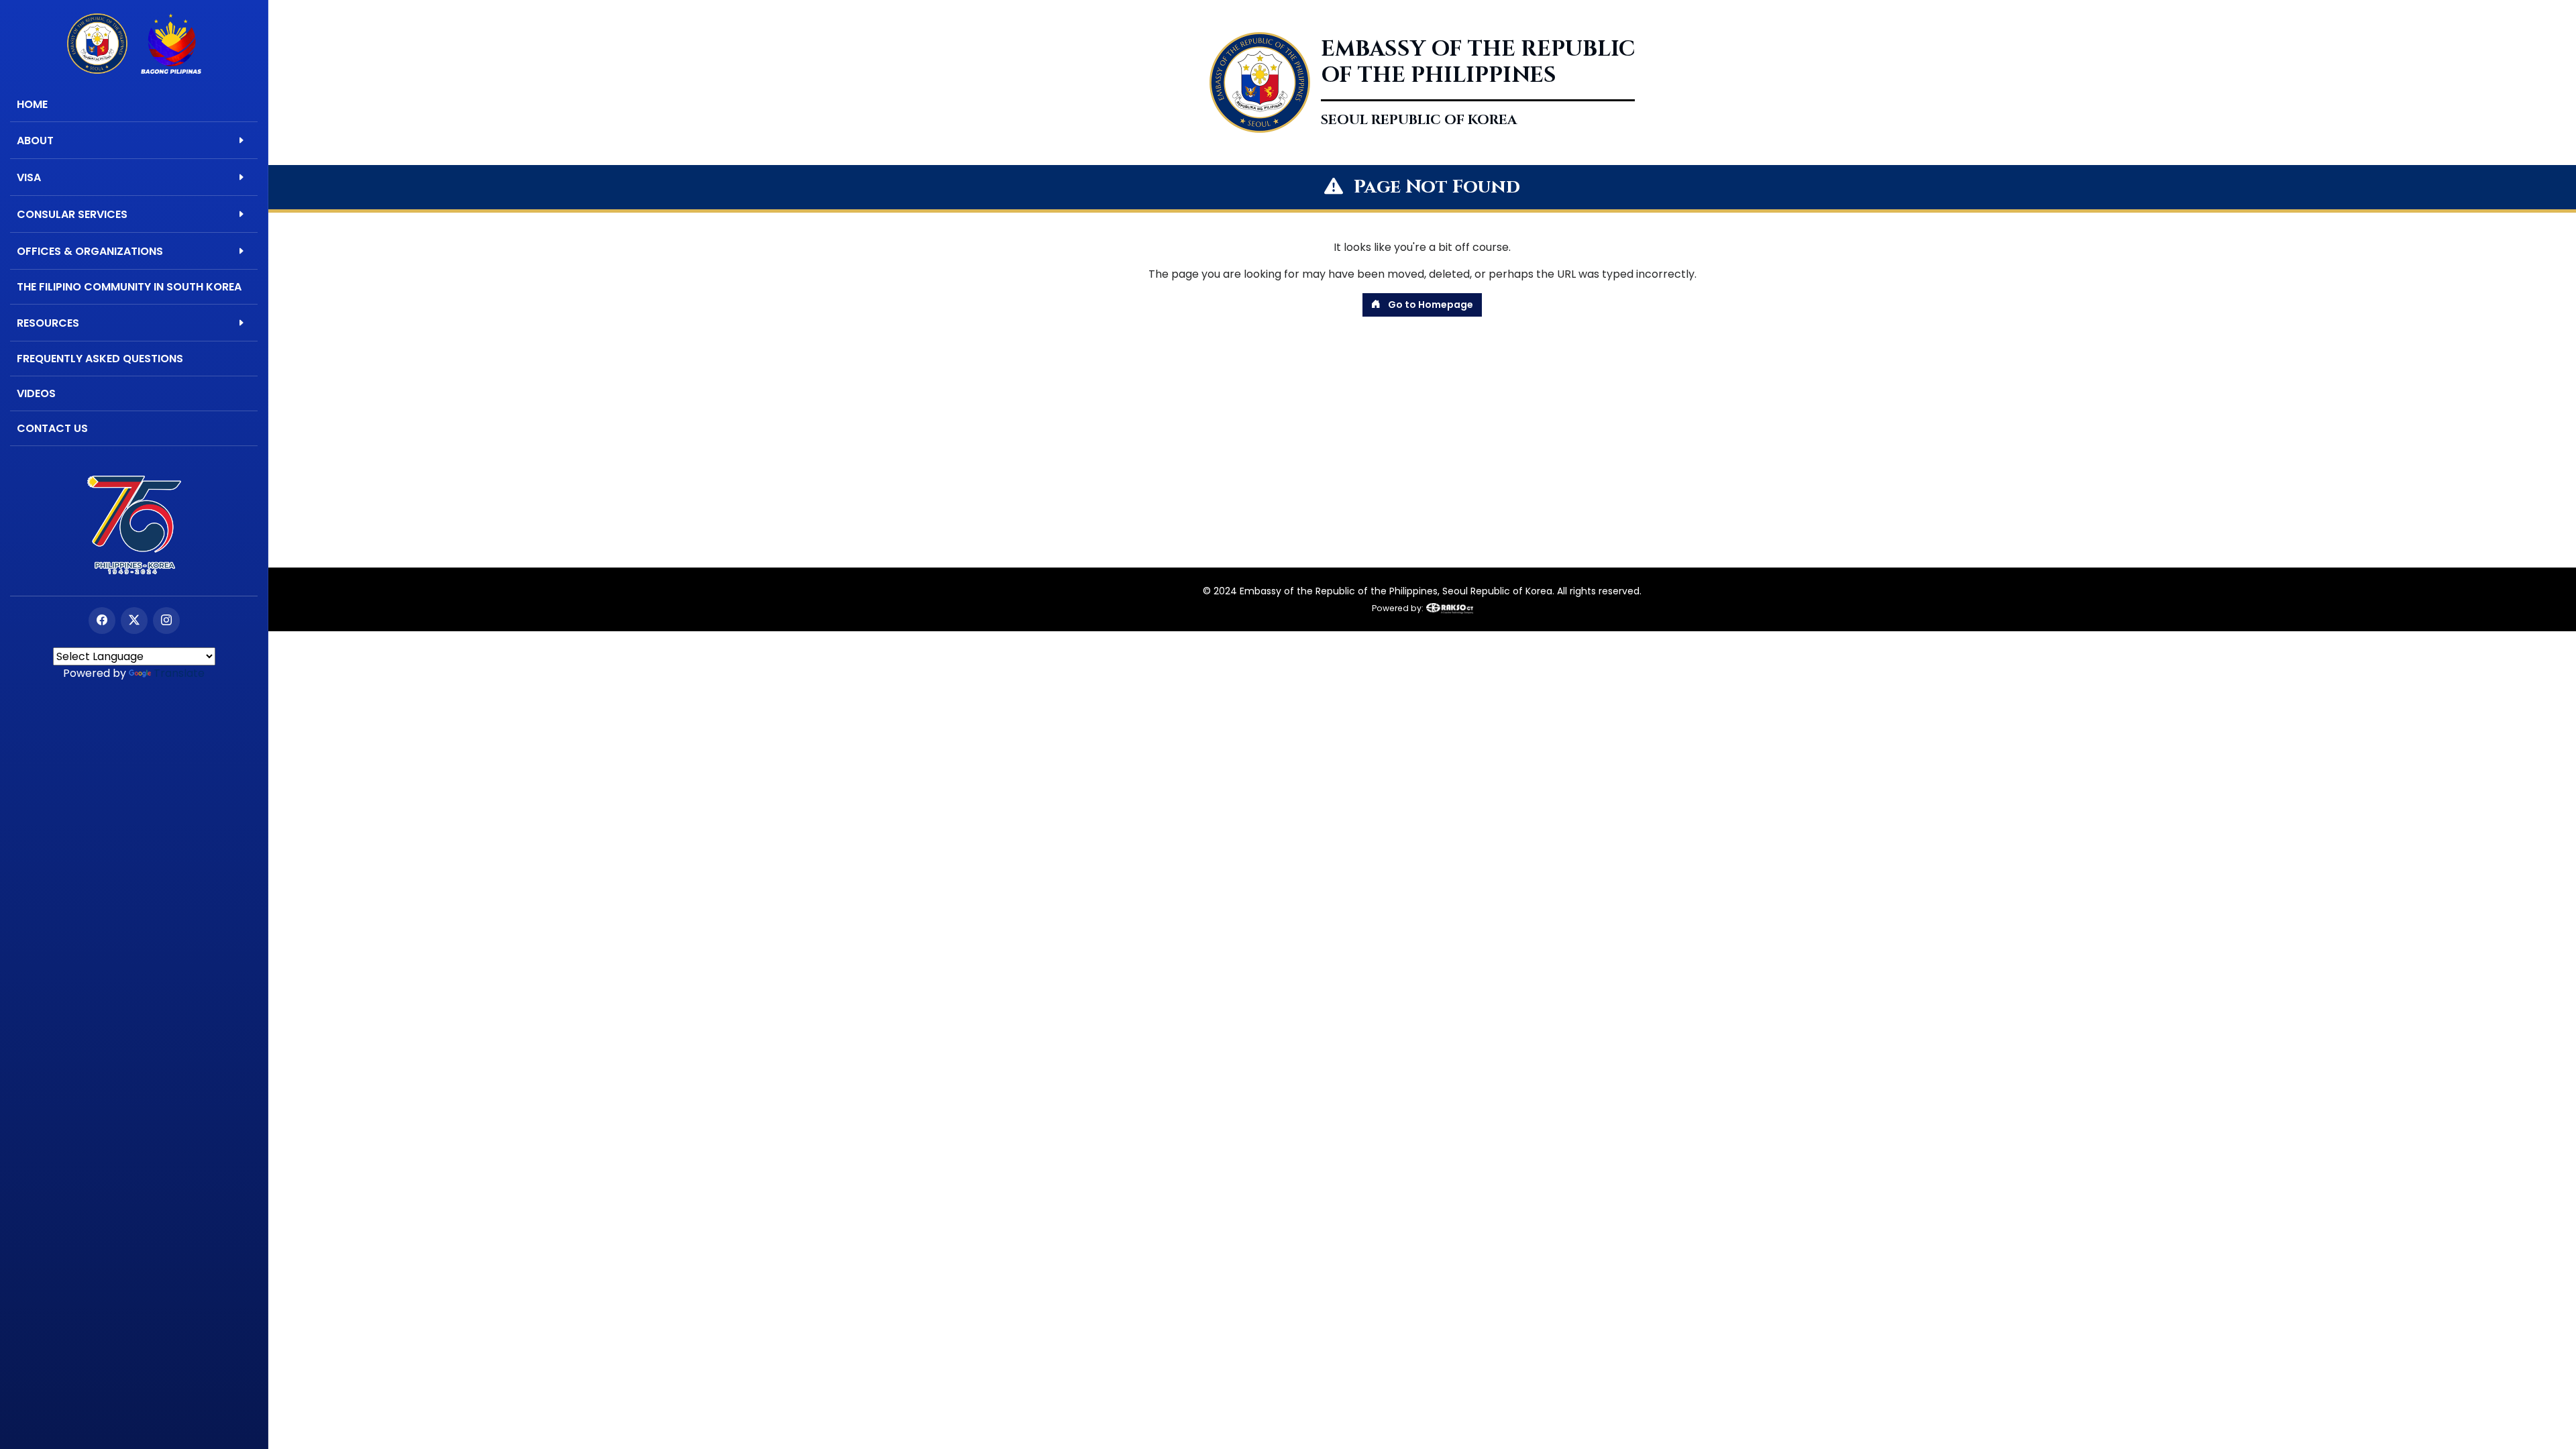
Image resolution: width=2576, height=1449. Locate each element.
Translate (179, 673)
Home (32, 104)
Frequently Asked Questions (100, 359)
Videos (36, 393)
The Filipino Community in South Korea (129, 287)
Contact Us (52, 428)
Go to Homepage (1430, 305)
